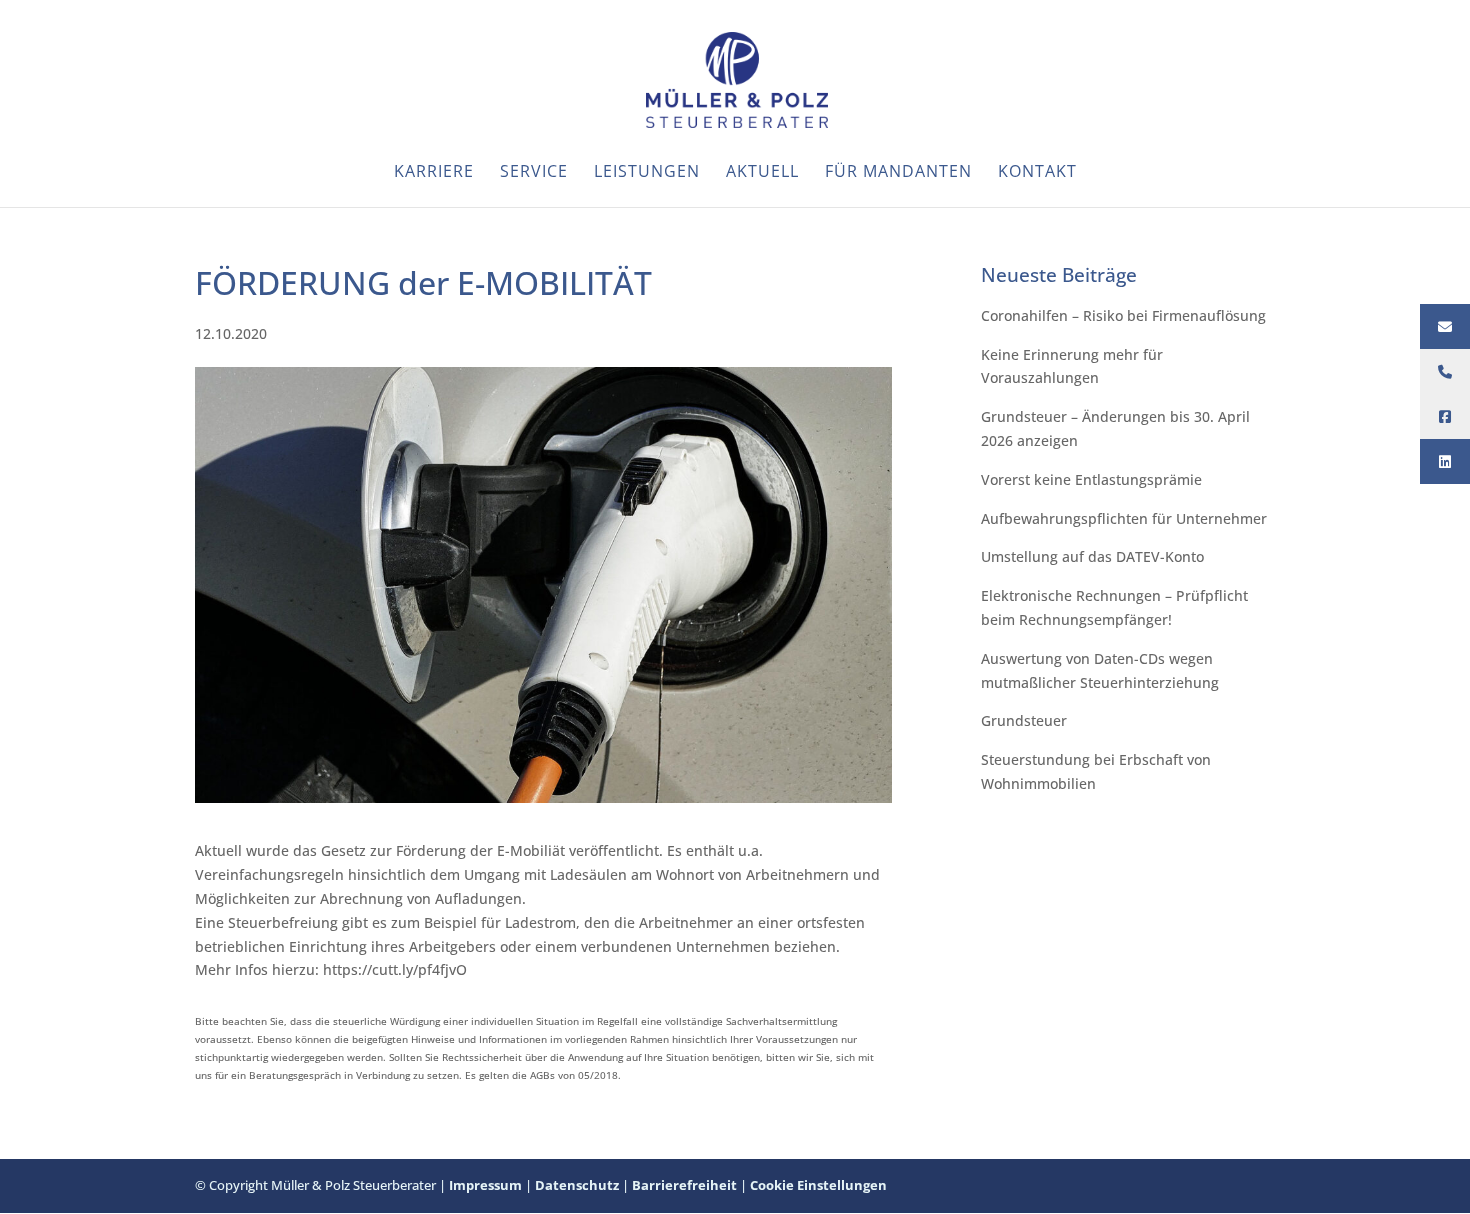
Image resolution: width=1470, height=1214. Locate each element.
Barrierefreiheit (684, 1185)
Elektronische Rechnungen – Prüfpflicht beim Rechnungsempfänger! (1114, 607)
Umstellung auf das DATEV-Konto (1092, 556)
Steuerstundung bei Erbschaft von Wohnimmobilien (1096, 771)
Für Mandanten (898, 173)
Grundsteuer (1024, 720)
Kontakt (1037, 173)
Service (534, 173)
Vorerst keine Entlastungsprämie (1091, 479)
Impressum (485, 1185)
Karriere (434, 173)
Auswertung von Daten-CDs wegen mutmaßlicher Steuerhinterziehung (1100, 670)
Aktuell (762, 173)
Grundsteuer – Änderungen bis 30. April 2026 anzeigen (1115, 428)
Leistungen (647, 173)
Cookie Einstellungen (818, 1185)
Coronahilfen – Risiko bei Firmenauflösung (1123, 315)
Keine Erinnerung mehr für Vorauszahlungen (1072, 366)
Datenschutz (577, 1185)
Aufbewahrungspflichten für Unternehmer (1124, 518)
